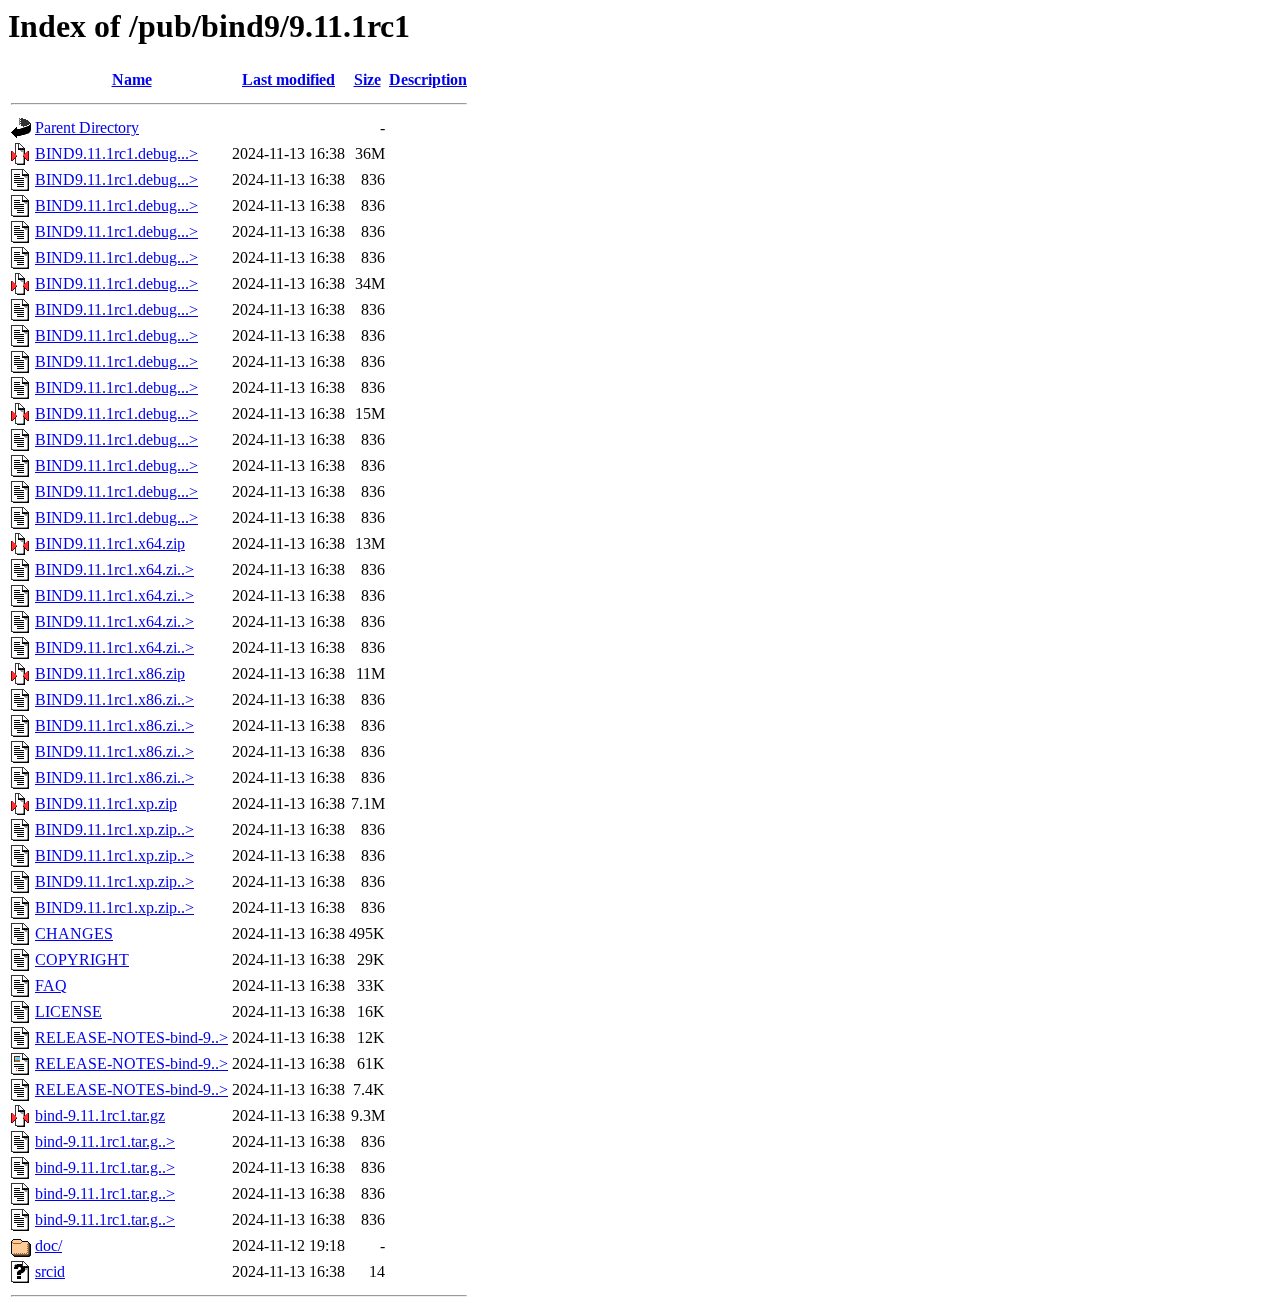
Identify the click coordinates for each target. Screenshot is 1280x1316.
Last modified (288, 79)
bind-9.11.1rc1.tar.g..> (105, 1141)
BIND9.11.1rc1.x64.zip (110, 543)
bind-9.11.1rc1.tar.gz (100, 1115)
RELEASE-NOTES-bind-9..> (131, 1037)
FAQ (51, 985)
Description (428, 79)
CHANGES (74, 933)
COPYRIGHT (82, 959)
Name (132, 79)
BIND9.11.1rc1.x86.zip (110, 673)
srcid (50, 1271)
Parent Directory (87, 127)
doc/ (48, 1245)
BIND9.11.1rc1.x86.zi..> (114, 699)
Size (367, 79)
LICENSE (68, 1011)
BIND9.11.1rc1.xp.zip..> (114, 829)
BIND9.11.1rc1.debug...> (116, 153)
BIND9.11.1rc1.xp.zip (106, 803)
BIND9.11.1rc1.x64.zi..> (114, 569)
